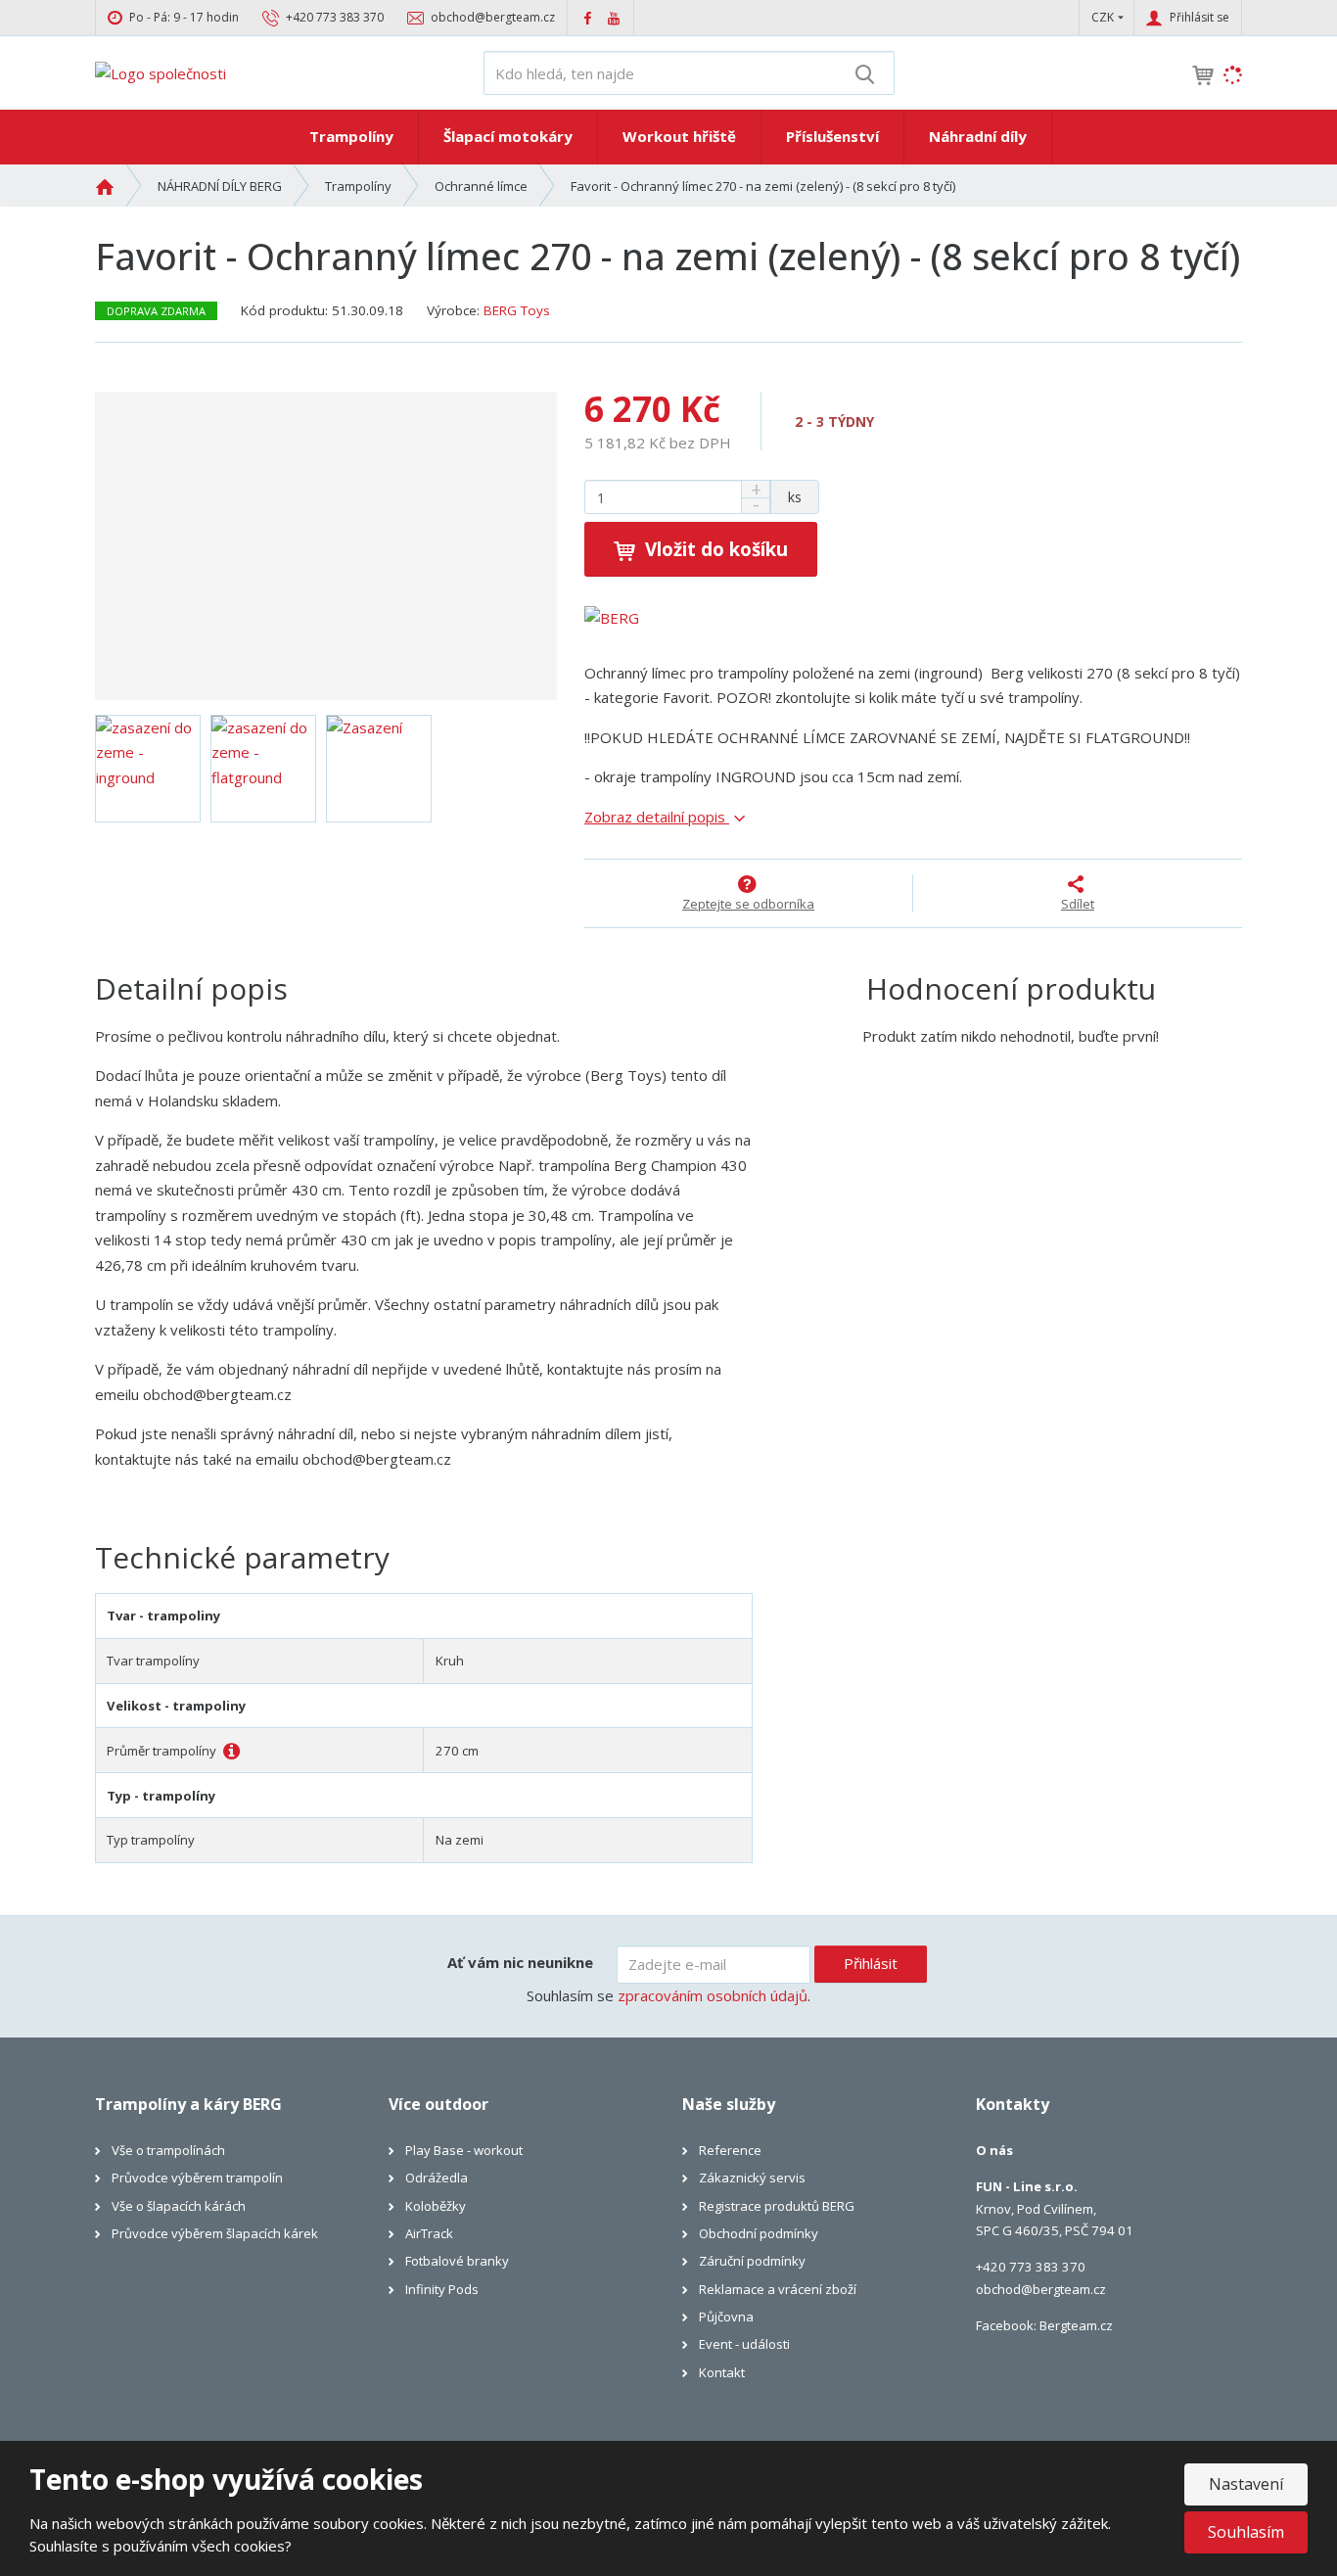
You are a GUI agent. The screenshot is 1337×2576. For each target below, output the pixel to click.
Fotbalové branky (457, 2261)
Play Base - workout (464, 2150)
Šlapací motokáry (508, 136)
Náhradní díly (978, 136)
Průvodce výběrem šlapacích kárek (215, 2233)
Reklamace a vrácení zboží (778, 2289)
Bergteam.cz (1076, 2325)
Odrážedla (437, 2178)
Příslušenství (832, 136)
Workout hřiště (679, 136)
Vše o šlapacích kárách (179, 2206)
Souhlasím (1246, 2532)
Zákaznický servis (752, 2178)
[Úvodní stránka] (161, 71)
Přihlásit (871, 1963)
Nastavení (1246, 2484)
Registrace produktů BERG (777, 2206)
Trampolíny (351, 136)
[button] (1103, 17)
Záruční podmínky (752, 2261)
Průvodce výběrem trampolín (197, 2178)
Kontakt (722, 2372)
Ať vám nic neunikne (520, 1962)
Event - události (744, 2344)
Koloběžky (436, 2206)
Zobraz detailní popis (657, 817)
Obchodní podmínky (759, 2233)
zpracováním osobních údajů (713, 1995)
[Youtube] (613, 17)
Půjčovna (726, 2317)
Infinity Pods (442, 2289)
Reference (730, 2150)
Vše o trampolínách (168, 2150)
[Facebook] (588, 17)
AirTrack (429, 2233)
